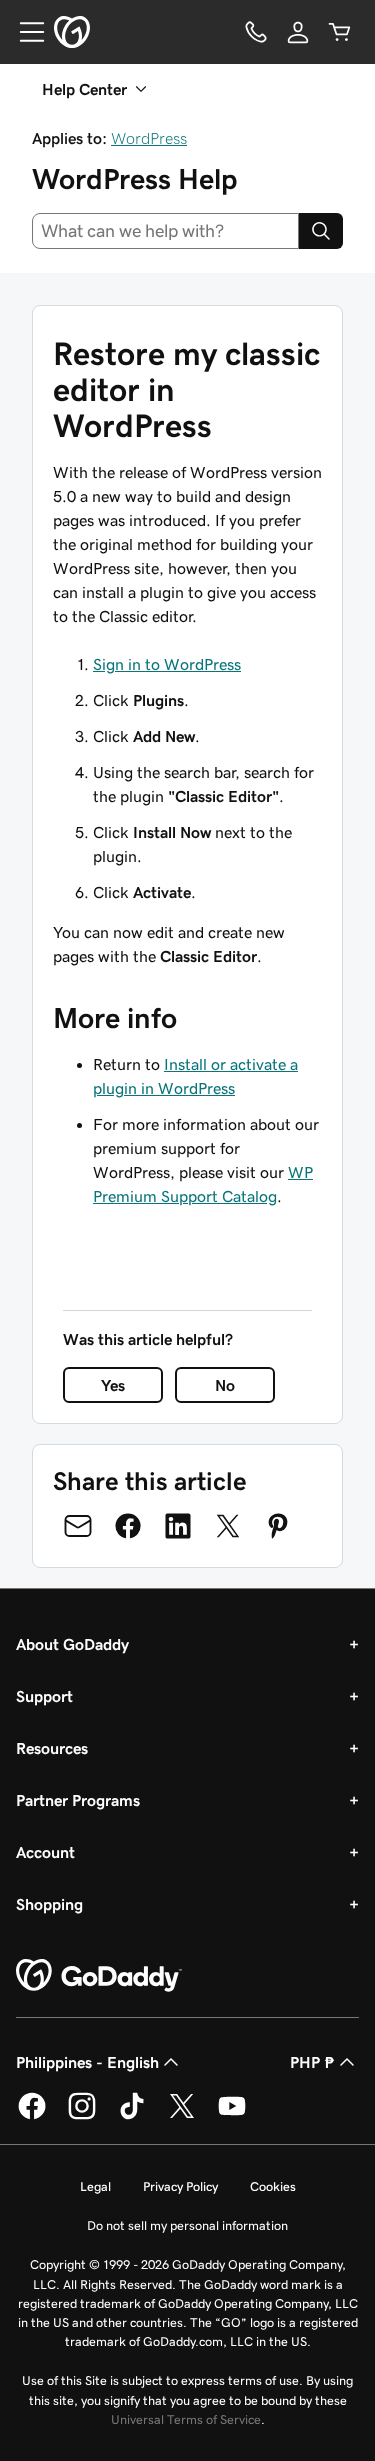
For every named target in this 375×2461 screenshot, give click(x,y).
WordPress (149, 138)
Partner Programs (78, 1800)
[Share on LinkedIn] (178, 1526)
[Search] (321, 231)
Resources (52, 1748)
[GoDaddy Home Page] (99, 1976)
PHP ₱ (312, 2062)
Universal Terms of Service (186, 2419)
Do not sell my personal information (187, 2225)
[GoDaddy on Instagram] (82, 2116)
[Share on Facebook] (128, 1526)
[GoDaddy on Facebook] (32, 2116)
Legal (95, 2186)
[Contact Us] (256, 32)
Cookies (273, 2186)
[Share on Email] (78, 1526)
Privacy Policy (180, 2186)
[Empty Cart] (340, 32)
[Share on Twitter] (228, 1526)
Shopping (49, 1904)
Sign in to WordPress (167, 664)
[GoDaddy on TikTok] (132, 2116)
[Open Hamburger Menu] (24, 32)
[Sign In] (298, 32)
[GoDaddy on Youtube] (232, 2116)
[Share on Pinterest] (278, 1526)
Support (44, 1696)
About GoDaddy (72, 1644)
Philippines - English (87, 2062)
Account (45, 1852)
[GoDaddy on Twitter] (182, 2116)
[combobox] (165, 231)
